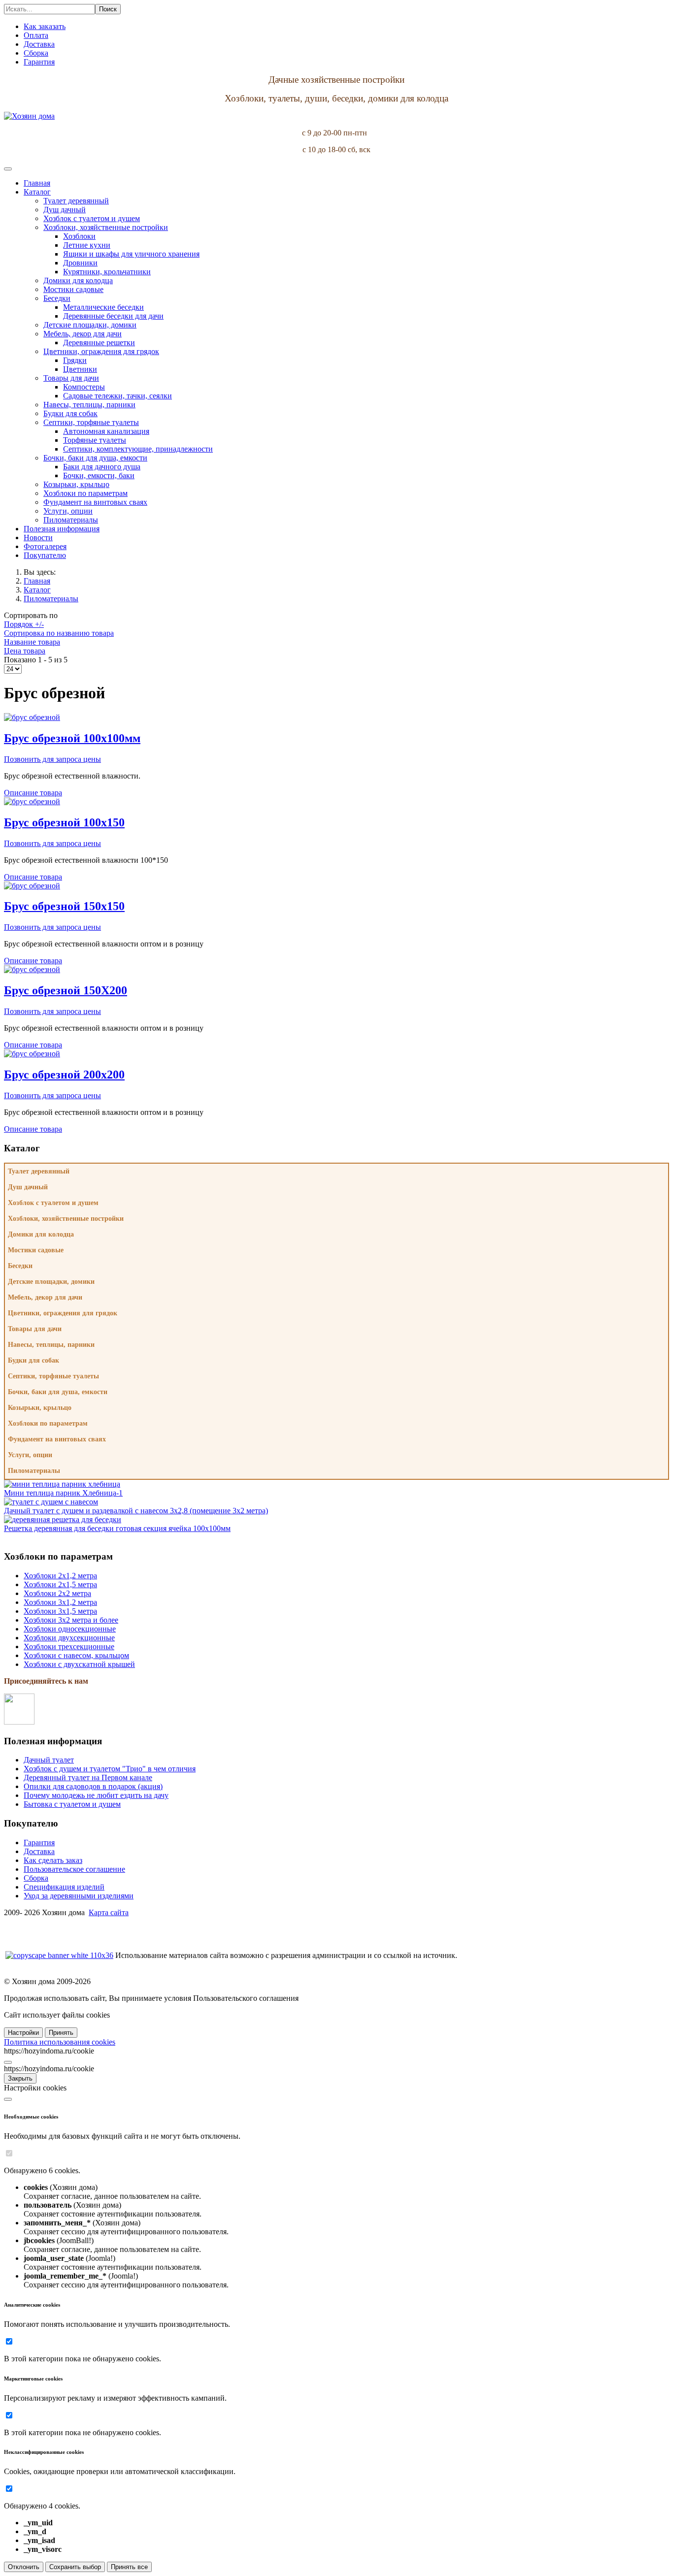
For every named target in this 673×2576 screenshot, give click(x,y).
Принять (61, 2033)
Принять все (129, 2567)
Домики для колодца (41, 1234)
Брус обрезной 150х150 (64, 906)
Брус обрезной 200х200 (64, 1075)
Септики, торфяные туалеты (53, 1376)
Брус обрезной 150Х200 (66, 990)
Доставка (39, 1851)
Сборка (36, 1878)
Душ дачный (28, 1187)
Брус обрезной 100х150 (64, 822)
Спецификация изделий (64, 1887)
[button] (37, 192)
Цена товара (25, 651)
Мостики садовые (36, 1250)
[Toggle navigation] (8, 169)
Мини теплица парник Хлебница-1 (63, 1493)
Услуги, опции (30, 1455)
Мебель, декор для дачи (45, 1297)
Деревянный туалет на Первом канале (88, 1777)
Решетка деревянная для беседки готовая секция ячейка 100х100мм (117, 1528)
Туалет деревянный (39, 1171)
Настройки (23, 2033)
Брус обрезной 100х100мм (72, 738)
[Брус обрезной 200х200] (32, 1054)
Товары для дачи (35, 1329)
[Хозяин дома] (29, 116)
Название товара (32, 642)
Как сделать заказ (53, 1860)
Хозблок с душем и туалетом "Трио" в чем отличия (110, 1769)
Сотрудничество (32, 1929)
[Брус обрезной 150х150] (32, 886)
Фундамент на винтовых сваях (57, 1439)
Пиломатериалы (34, 1471)
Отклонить (24, 2567)
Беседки (20, 1266)
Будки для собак (34, 1360)
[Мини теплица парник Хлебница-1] (62, 1484)
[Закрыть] (8, 2062)
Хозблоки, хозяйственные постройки (66, 1219)
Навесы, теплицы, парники (51, 1345)
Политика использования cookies (60, 2042)
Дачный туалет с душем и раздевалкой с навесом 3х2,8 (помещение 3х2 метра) (136, 1511)
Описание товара (33, 793)
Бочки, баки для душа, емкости (58, 1392)
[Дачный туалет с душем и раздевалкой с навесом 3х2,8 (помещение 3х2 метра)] (51, 1502)
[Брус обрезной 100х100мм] (32, 717)
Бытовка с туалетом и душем (72, 1804)
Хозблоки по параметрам (48, 1423)
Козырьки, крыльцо (40, 1408)
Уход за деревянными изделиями (79, 1896)
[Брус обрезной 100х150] (32, 801)
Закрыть (20, 2078)
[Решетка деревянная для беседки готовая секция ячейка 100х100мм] (63, 1519)
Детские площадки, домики (51, 1282)
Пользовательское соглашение (74, 1869)
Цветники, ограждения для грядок (63, 1313)
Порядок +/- (24, 624)
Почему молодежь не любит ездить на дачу (96, 1795)
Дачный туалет (49, 1760)
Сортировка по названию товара (59, 633)
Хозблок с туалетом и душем (53, 1203)
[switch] (9, 2153)
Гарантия (39, 1842)
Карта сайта (109, 1912)
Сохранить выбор (75, 2567)
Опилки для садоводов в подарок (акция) (93, 1786)
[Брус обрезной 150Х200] (32, 969)
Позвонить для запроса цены (52, 759)
